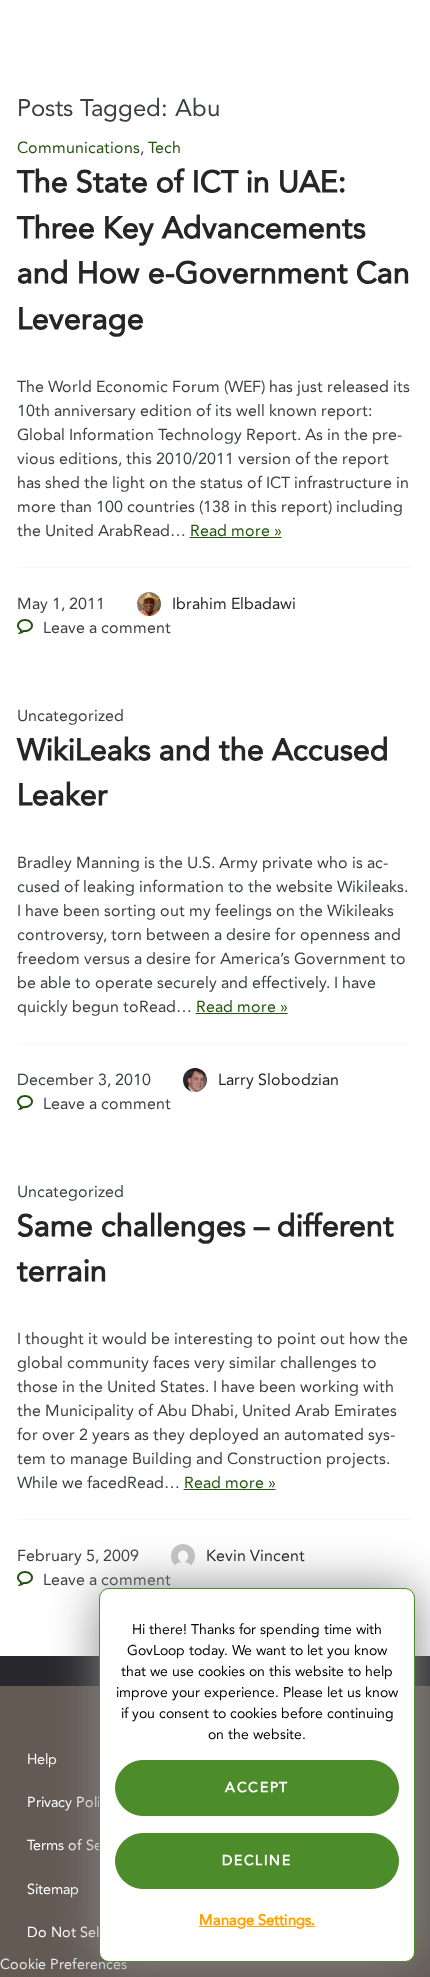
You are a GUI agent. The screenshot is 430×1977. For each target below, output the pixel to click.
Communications (78, 148)
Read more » (236, 531)
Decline (256, 1860)
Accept (257, 1787)
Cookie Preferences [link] (63, 1964)
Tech (164, 148)
